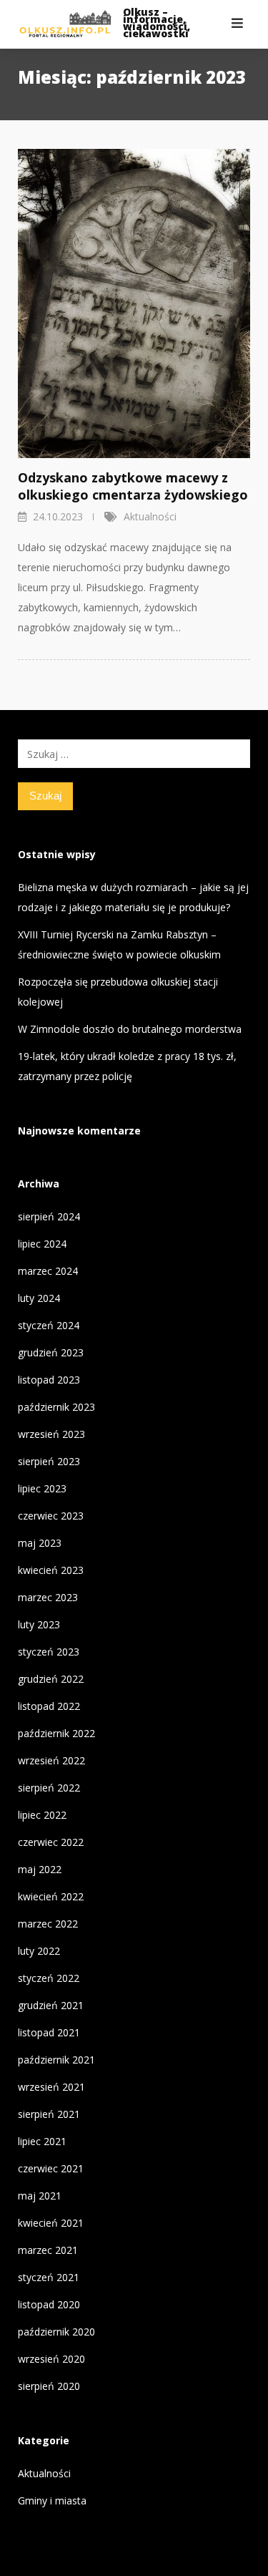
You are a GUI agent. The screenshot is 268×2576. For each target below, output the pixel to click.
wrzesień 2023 (51, 1434)
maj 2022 (40, 1869)
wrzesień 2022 (51, 1760)
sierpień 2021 (49, 2114)
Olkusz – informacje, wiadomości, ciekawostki (157, 23)
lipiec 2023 (42, 1488)
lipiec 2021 (42, 2141)
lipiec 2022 (42, 1815)
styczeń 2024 (49, 1325)
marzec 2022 (48, 1924)
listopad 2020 (49, 2304)
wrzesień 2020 (51, 2359)
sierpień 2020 (49, 2386)
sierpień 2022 (49, 1788)
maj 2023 (40, 1543)
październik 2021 (56, 2060)
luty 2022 (39, 1951)
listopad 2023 (49, 1380)
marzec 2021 (48, 2250)
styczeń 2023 (49, 1652)
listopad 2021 (49, 2032)
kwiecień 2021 (51, 2223)
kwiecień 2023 (51, 1570)
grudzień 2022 (51, 1679)
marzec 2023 (48, 1597)
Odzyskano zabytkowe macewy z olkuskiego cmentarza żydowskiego (133, 486)
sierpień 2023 (49, 1461)
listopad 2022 (49, 1706)
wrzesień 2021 (51, 2087)
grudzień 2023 (51, 1352)
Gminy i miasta (52, 2500)
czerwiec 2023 (51, 1516)
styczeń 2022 (49, 1978)
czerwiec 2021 (51, 2168)
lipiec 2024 (42, 1244)
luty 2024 (39, 1298)
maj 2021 (40, 2196)
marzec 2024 (48, 1271)
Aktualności (150, 516)
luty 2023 (39, 1624)
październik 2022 (56, 1733)
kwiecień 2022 (51, 1896)
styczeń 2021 (49, 2277)
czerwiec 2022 (51, 1842)
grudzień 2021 (51, 2005)
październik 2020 (56, 2332)
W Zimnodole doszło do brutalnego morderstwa (130, 1029)
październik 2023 (56, 1407)
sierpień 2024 (49, 1216)
